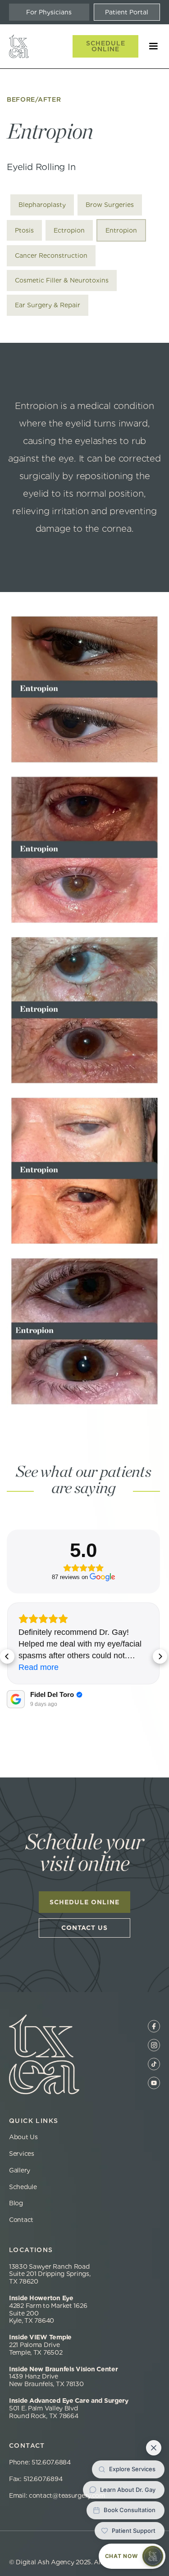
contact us (85, 1928)
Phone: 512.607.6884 (41, 2462)
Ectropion (69, 230)
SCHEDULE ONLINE (106, 46)
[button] (149, 46)
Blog (16, 2203)
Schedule (23, 2187)
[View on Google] (16, 1699)
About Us (23, 2137)
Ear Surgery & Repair (48, 305)
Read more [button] (39, 1667)
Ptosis (24, 230)
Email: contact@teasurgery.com (57, 2495)
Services (22, 2154)
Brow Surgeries (110, 205)
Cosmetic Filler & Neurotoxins (62, 280)
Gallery (20, 2170)
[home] (19, 46)
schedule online (84, 1902)
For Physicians (49, 12)
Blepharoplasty (42, 205)
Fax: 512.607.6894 (36, 2479)
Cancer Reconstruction (51, 256)
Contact (21, 2220)
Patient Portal (127, 12)
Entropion (121, 230)
